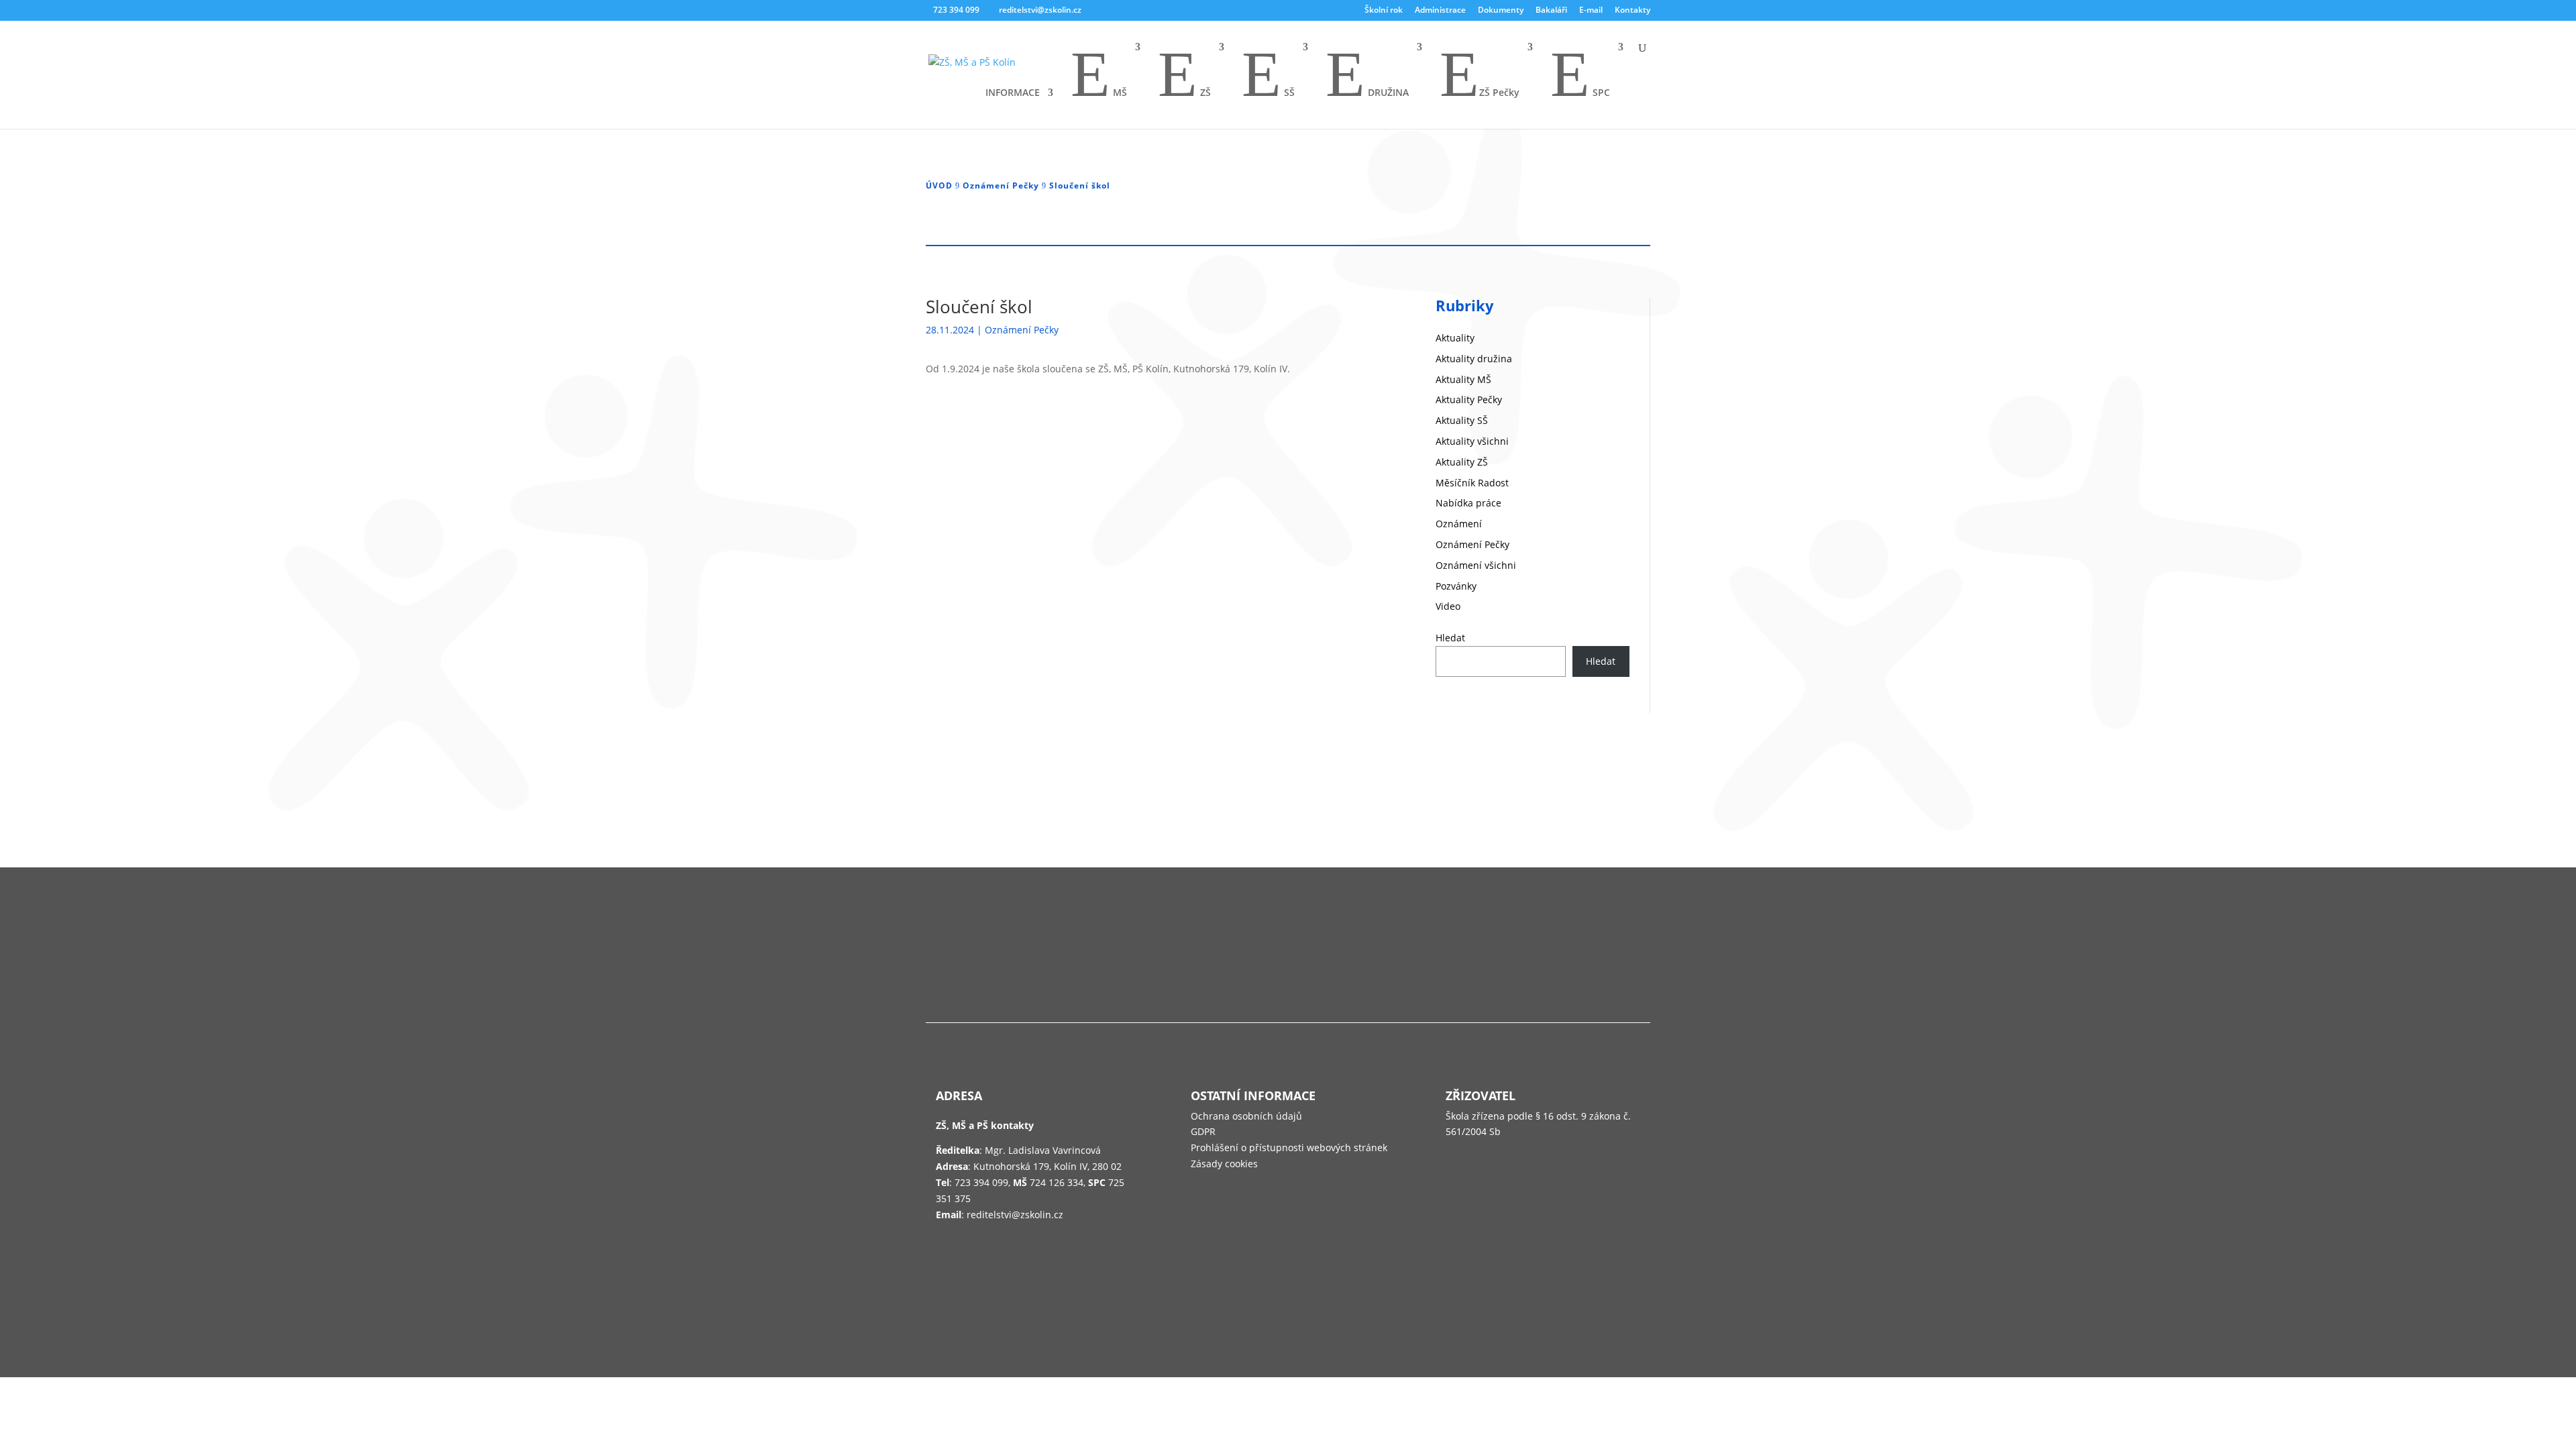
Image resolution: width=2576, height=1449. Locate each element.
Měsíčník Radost (1472, 483)
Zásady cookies (1224, 1164)
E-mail (1591, 11)
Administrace (1440, 11)
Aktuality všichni (1472, 441)
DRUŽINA (1367, 76)
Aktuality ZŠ (1462, 462)
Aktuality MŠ (1463, 379)
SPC (1580, 76)
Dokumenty (1501, 11)
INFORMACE (1013, 93)
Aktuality (1455, 338)
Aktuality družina (1474, 359)
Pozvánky (1456, 586)
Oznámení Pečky (1022, 330)
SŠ (1268, 76)
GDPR (1203, 1131)
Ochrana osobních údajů (1246, 1116)
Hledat (1450, 638)
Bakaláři (1551, 11)
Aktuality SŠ (1462, 420)
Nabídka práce (1468, 503)
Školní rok (1384, 11)
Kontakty (1632, 11)
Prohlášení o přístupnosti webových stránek (1289, 1147)
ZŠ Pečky (1480, 76)
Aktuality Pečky (1469, 399)
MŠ (1099, 76)
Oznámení (1459, 524)
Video (1448, 606)
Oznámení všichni (1476, 565)
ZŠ (1184, 76)
